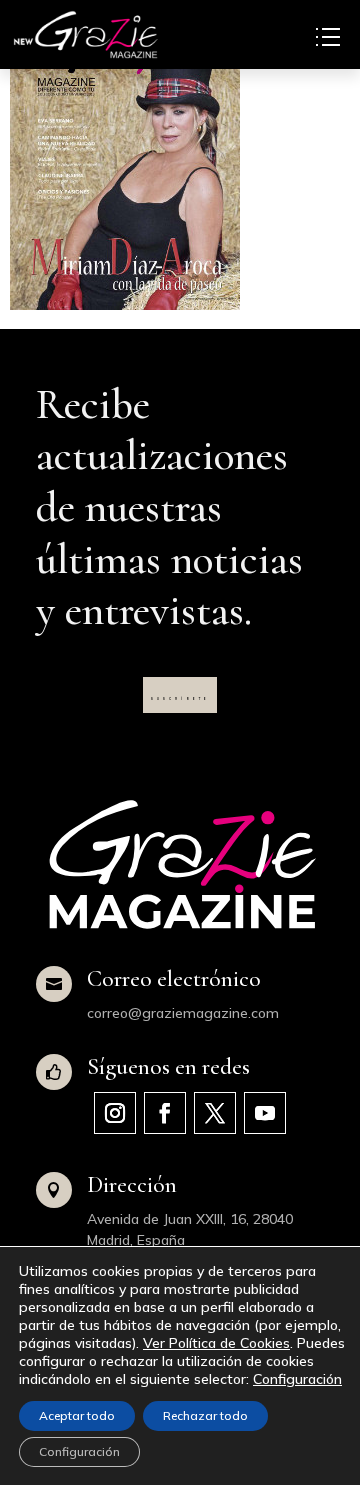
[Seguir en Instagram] (115, 1113)
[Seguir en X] (215, 1113)
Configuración (297, 1379)
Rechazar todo (205, 1415)
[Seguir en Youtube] (265, 1113)
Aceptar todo (77, 1415)
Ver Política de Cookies (216, 1343)
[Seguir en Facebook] (165, 1113)
